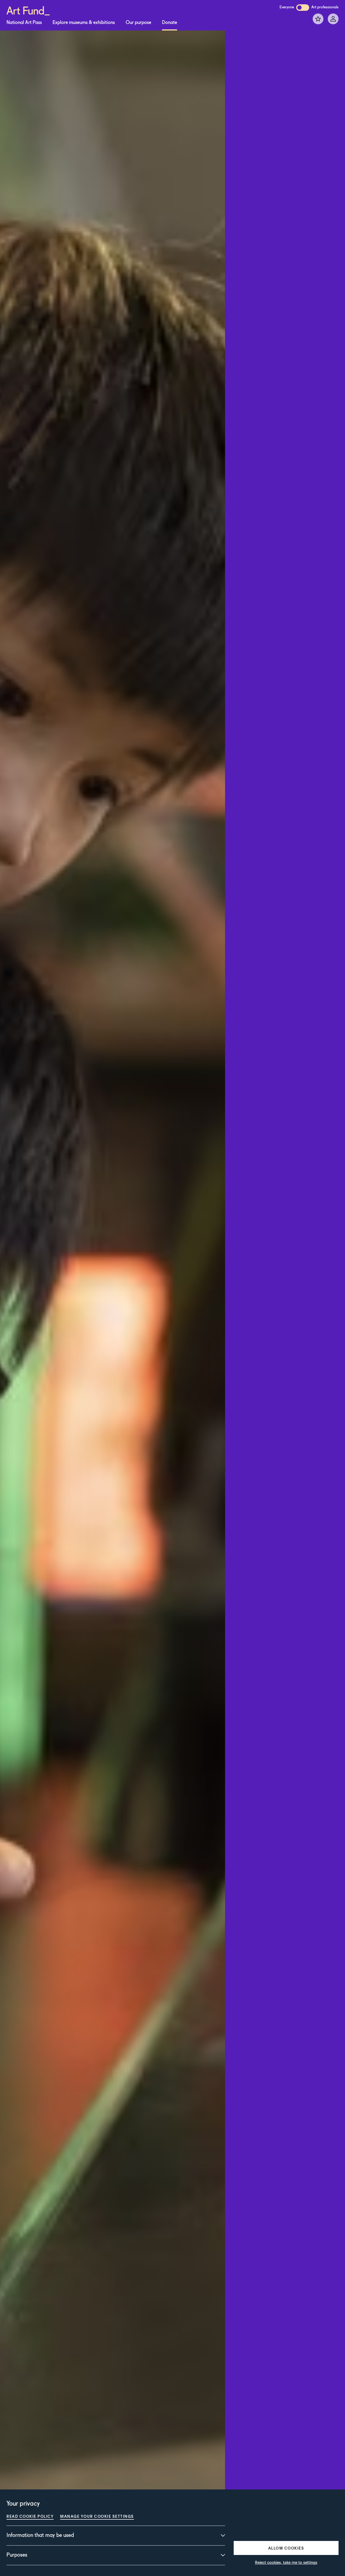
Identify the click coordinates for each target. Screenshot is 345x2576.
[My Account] (333, 19)
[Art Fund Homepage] (28, 10)
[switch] (303, 8)
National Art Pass (24, 23)
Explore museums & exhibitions (84, 23)
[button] (286, 2548)
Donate (170, 23)
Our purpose (138, 23)
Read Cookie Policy (30, 2516)
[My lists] (318, 19)
